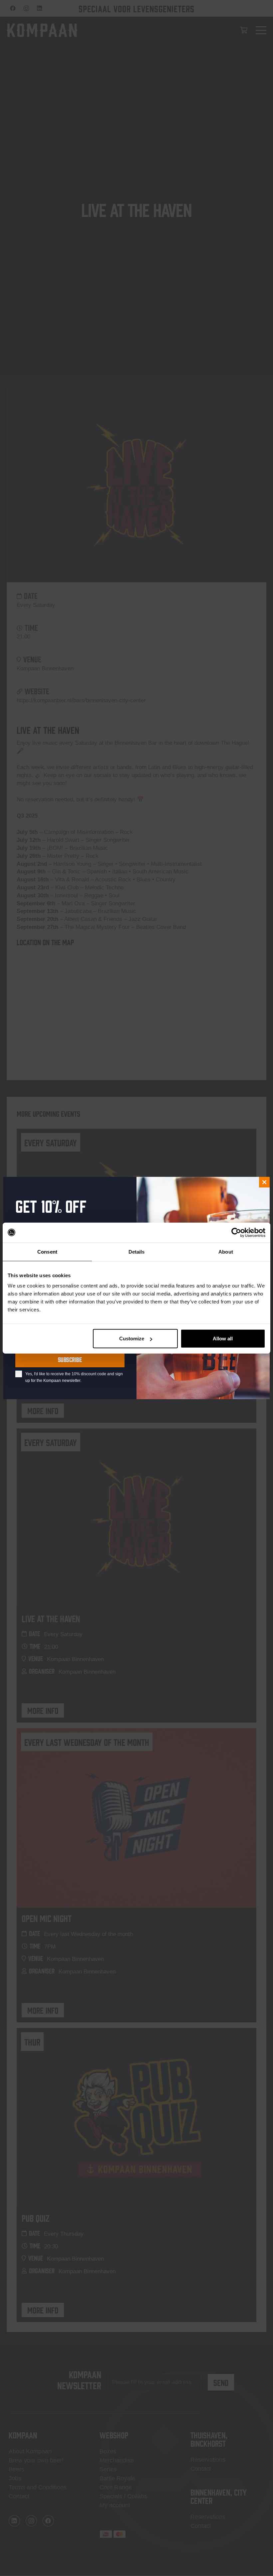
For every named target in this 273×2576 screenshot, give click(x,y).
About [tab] (226, 1251)
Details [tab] (137, 1251)
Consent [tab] (47, 1251)
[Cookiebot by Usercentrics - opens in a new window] (236, 1232)
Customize (132, 1339)
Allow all (223, 1339)
